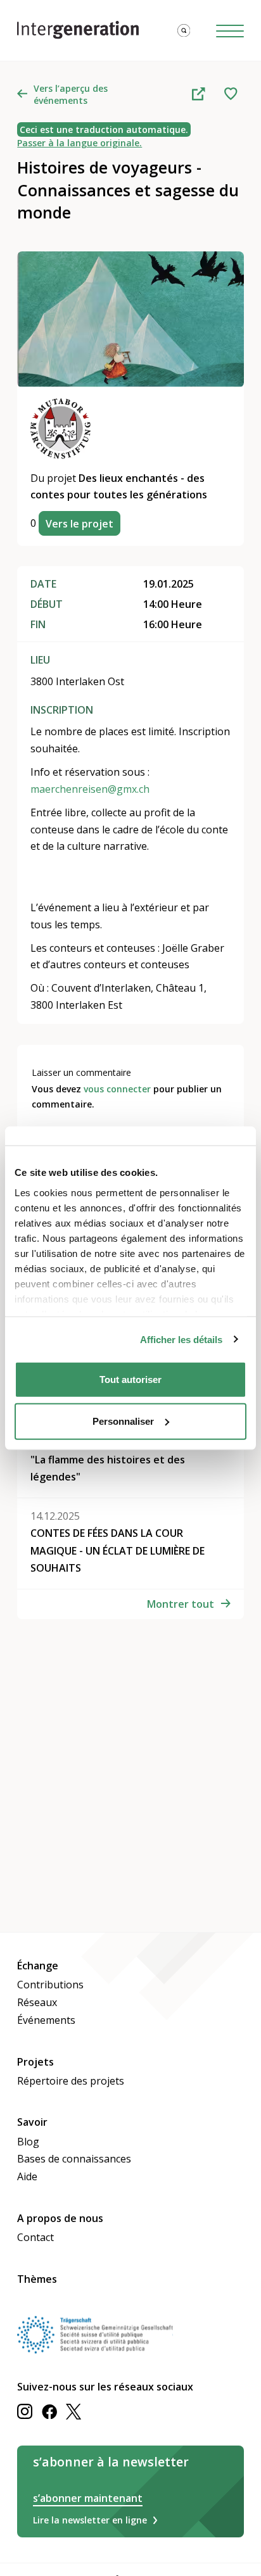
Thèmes (37, 2279)
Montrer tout (181, 1604)
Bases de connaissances (74, 2159)
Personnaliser (123, 1421)
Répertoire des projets (71, 2081)
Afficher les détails (181, 1339)
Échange (38, 1966)
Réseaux (37, 2002)
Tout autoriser (130, 1380)
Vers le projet (80, 524)
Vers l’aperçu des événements (71, 94)
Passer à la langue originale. (80, 143)
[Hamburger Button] (230, 30)
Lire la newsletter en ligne (90, 2520)
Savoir (32, 2122)
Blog (28, 2142)
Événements (46, 2020)
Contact (35, 2237)
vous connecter (117, 1089)
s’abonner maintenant (88, 2498)
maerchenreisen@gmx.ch (90, 789)
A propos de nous (60, 2218)
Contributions (50, 1985)
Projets (35, 2062)
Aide (27, 2176)
